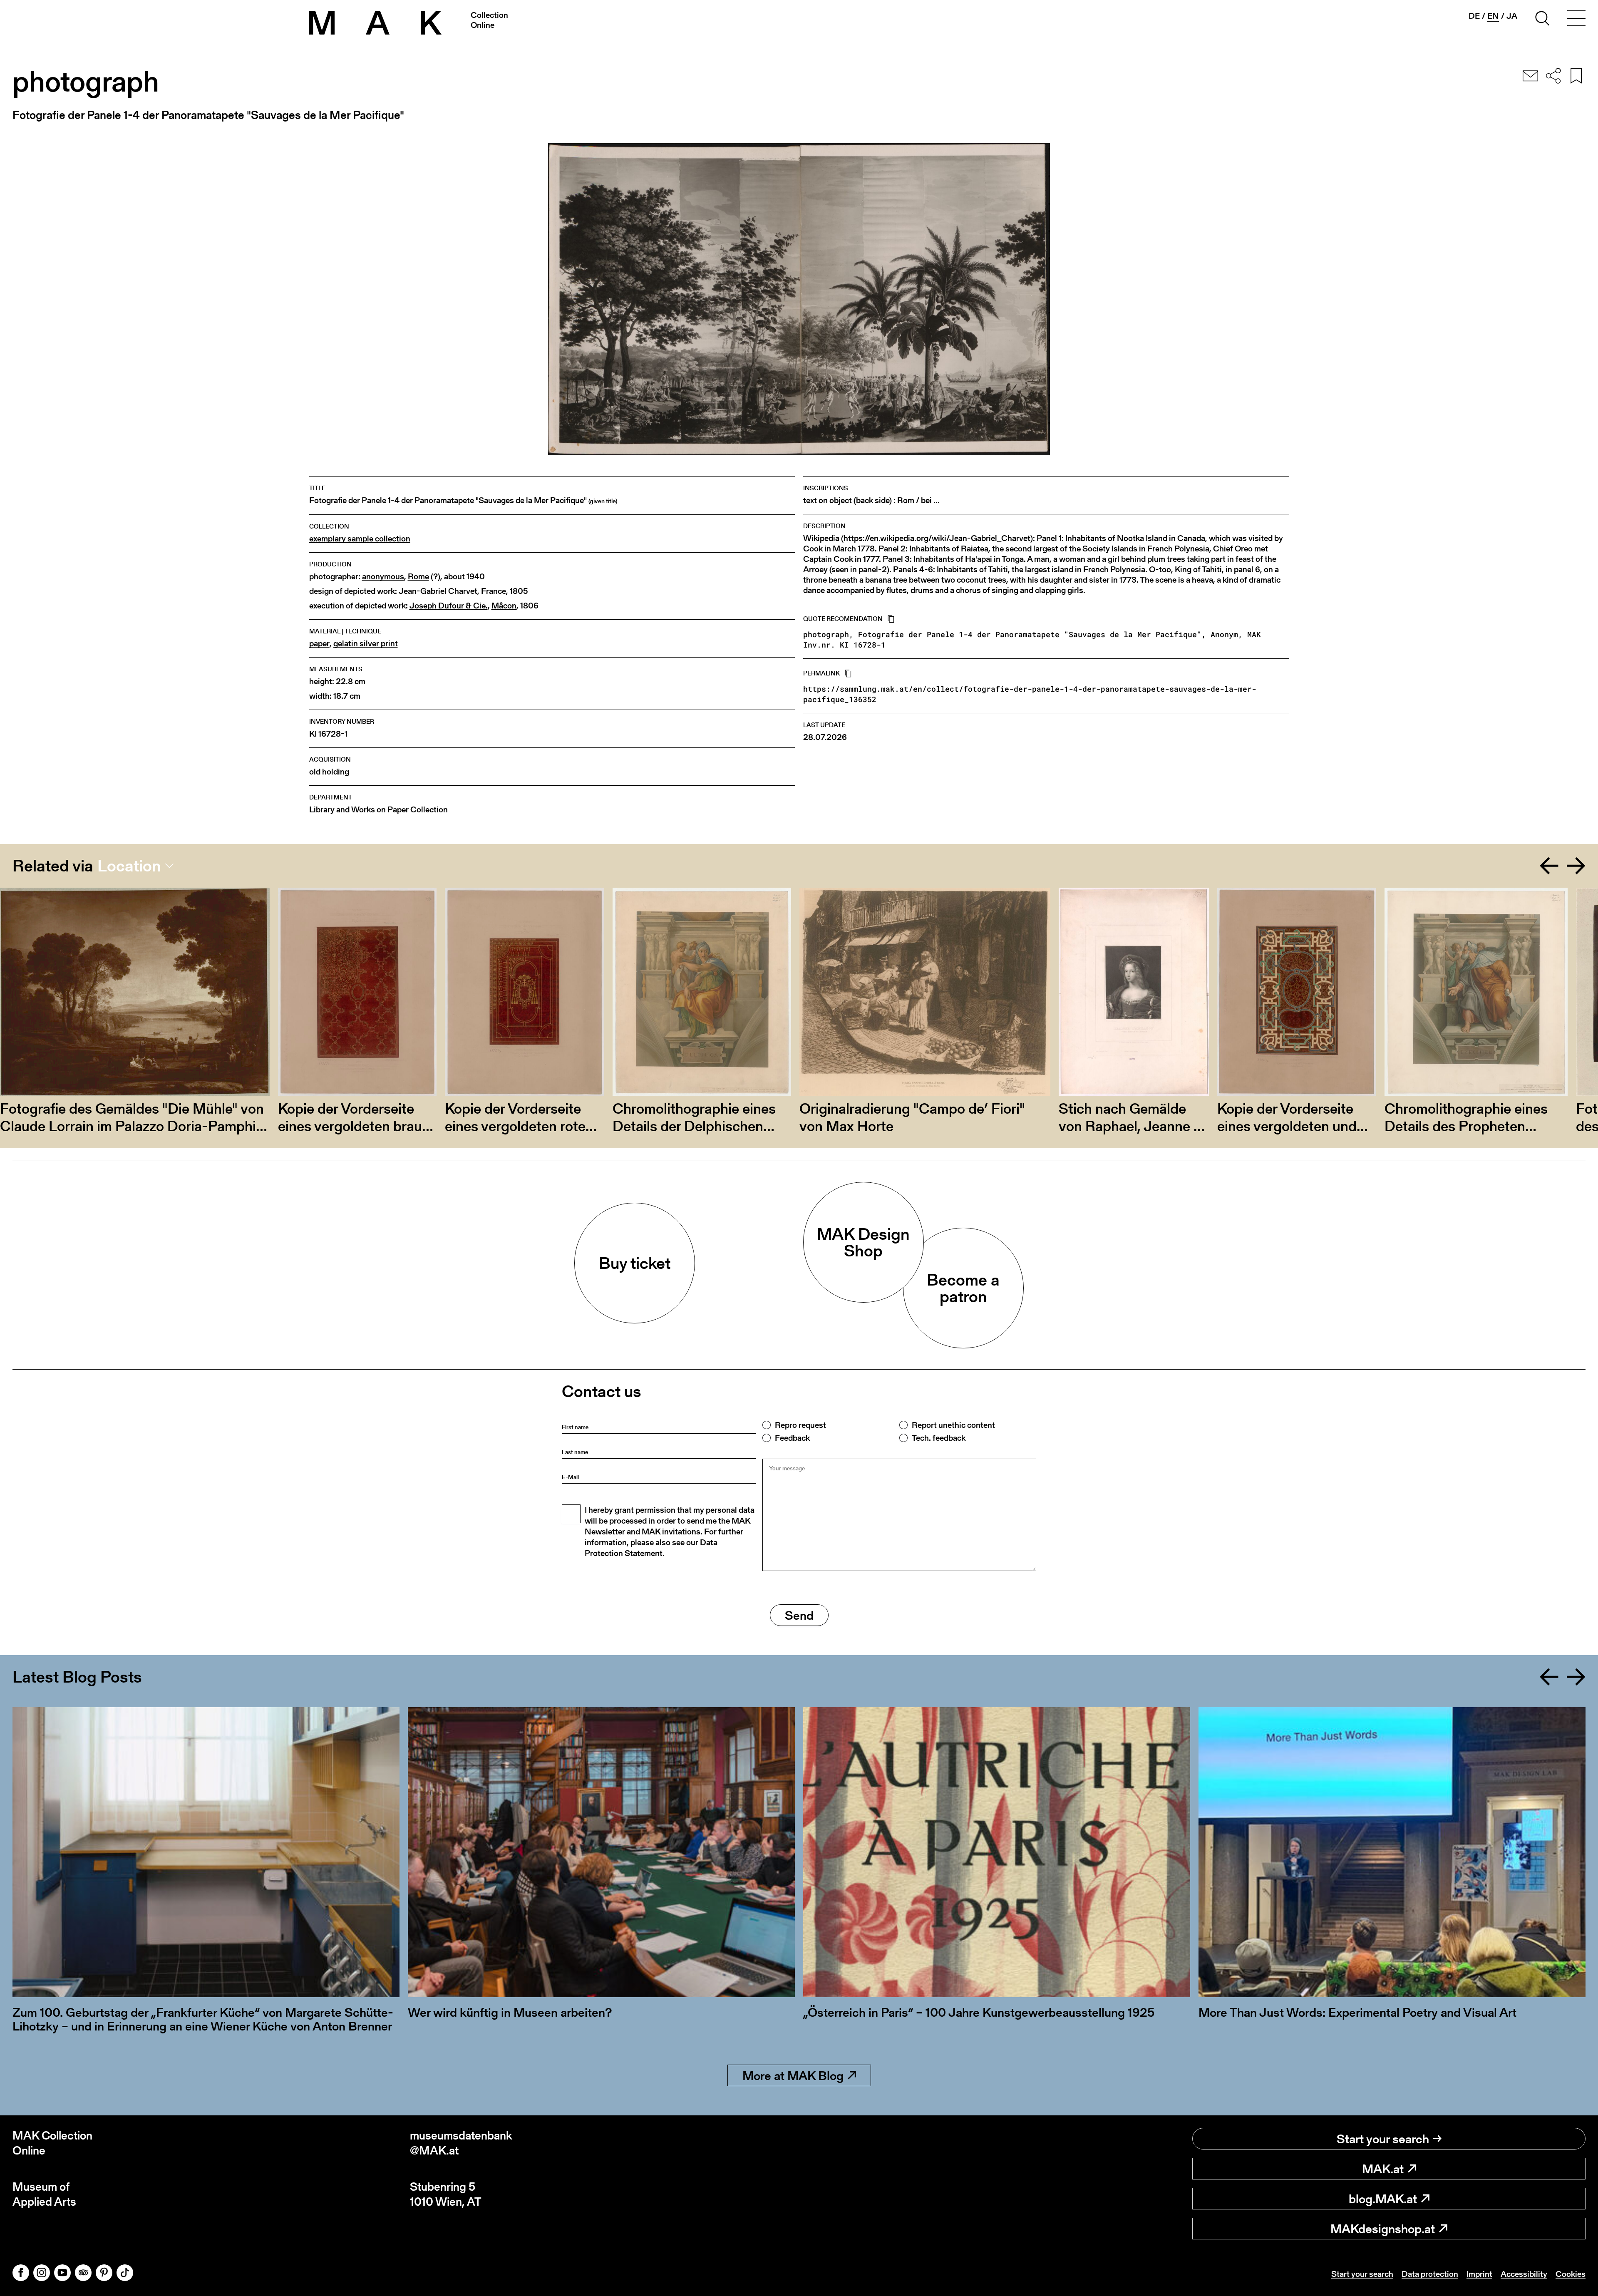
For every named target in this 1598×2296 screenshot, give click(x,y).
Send (799, 1615)
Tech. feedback (939, 1438)
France (494, 591)
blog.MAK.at (1383, 2199)
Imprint (1479, 2274)
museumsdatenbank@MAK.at (461, 2143)
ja (1512, 16)
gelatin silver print (366, 644)
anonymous (383, 577)
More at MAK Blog (793, 2075)
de (1474, 16)
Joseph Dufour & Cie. (449, 606)
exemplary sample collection (360, 539)
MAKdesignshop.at (1383, 2229)
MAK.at (1383, 2169)
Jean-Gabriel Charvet (438, 591)
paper (319, 644)
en (1493, 16)
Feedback (792, 1438)
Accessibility (1524, 2274)
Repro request (800, 1425)
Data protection (1430, 2274)
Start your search (1383, 2139)
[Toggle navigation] (1576, 20)
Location (129, 866)
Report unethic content (953, 1425)
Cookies (1571, 2274)
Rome (418, 577)
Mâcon (504, 606)
